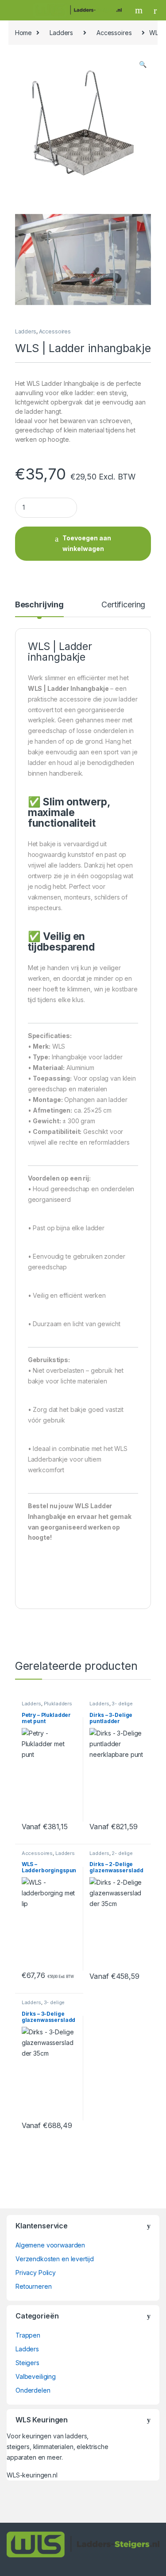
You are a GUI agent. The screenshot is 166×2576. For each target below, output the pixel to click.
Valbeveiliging (36, 2376)
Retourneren (33, 2286)
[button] (143, 64)
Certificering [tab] (123, 605)
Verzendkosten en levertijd (54, 2259)
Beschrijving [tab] (39, 605)
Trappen (28, 2335)
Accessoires (114, 33)
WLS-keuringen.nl (32, 2475)
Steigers (27, 2363)
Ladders (61, 33)
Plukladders (58, 1704)
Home (23, 33)
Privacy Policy (36, 2273)
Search (140, 10)
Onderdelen (33, 2390)
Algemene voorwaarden (50, 2245)
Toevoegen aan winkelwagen (87, 543)
